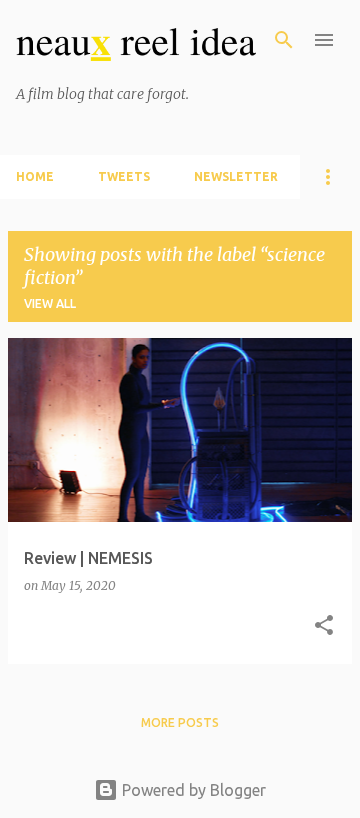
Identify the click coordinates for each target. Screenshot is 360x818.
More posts (180, 722)
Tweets (124, 176)
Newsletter (236, 176)
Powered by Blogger (192, 790)
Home (35, 176)
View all (50, 303)
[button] (324, 626)
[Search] (284, 40)
